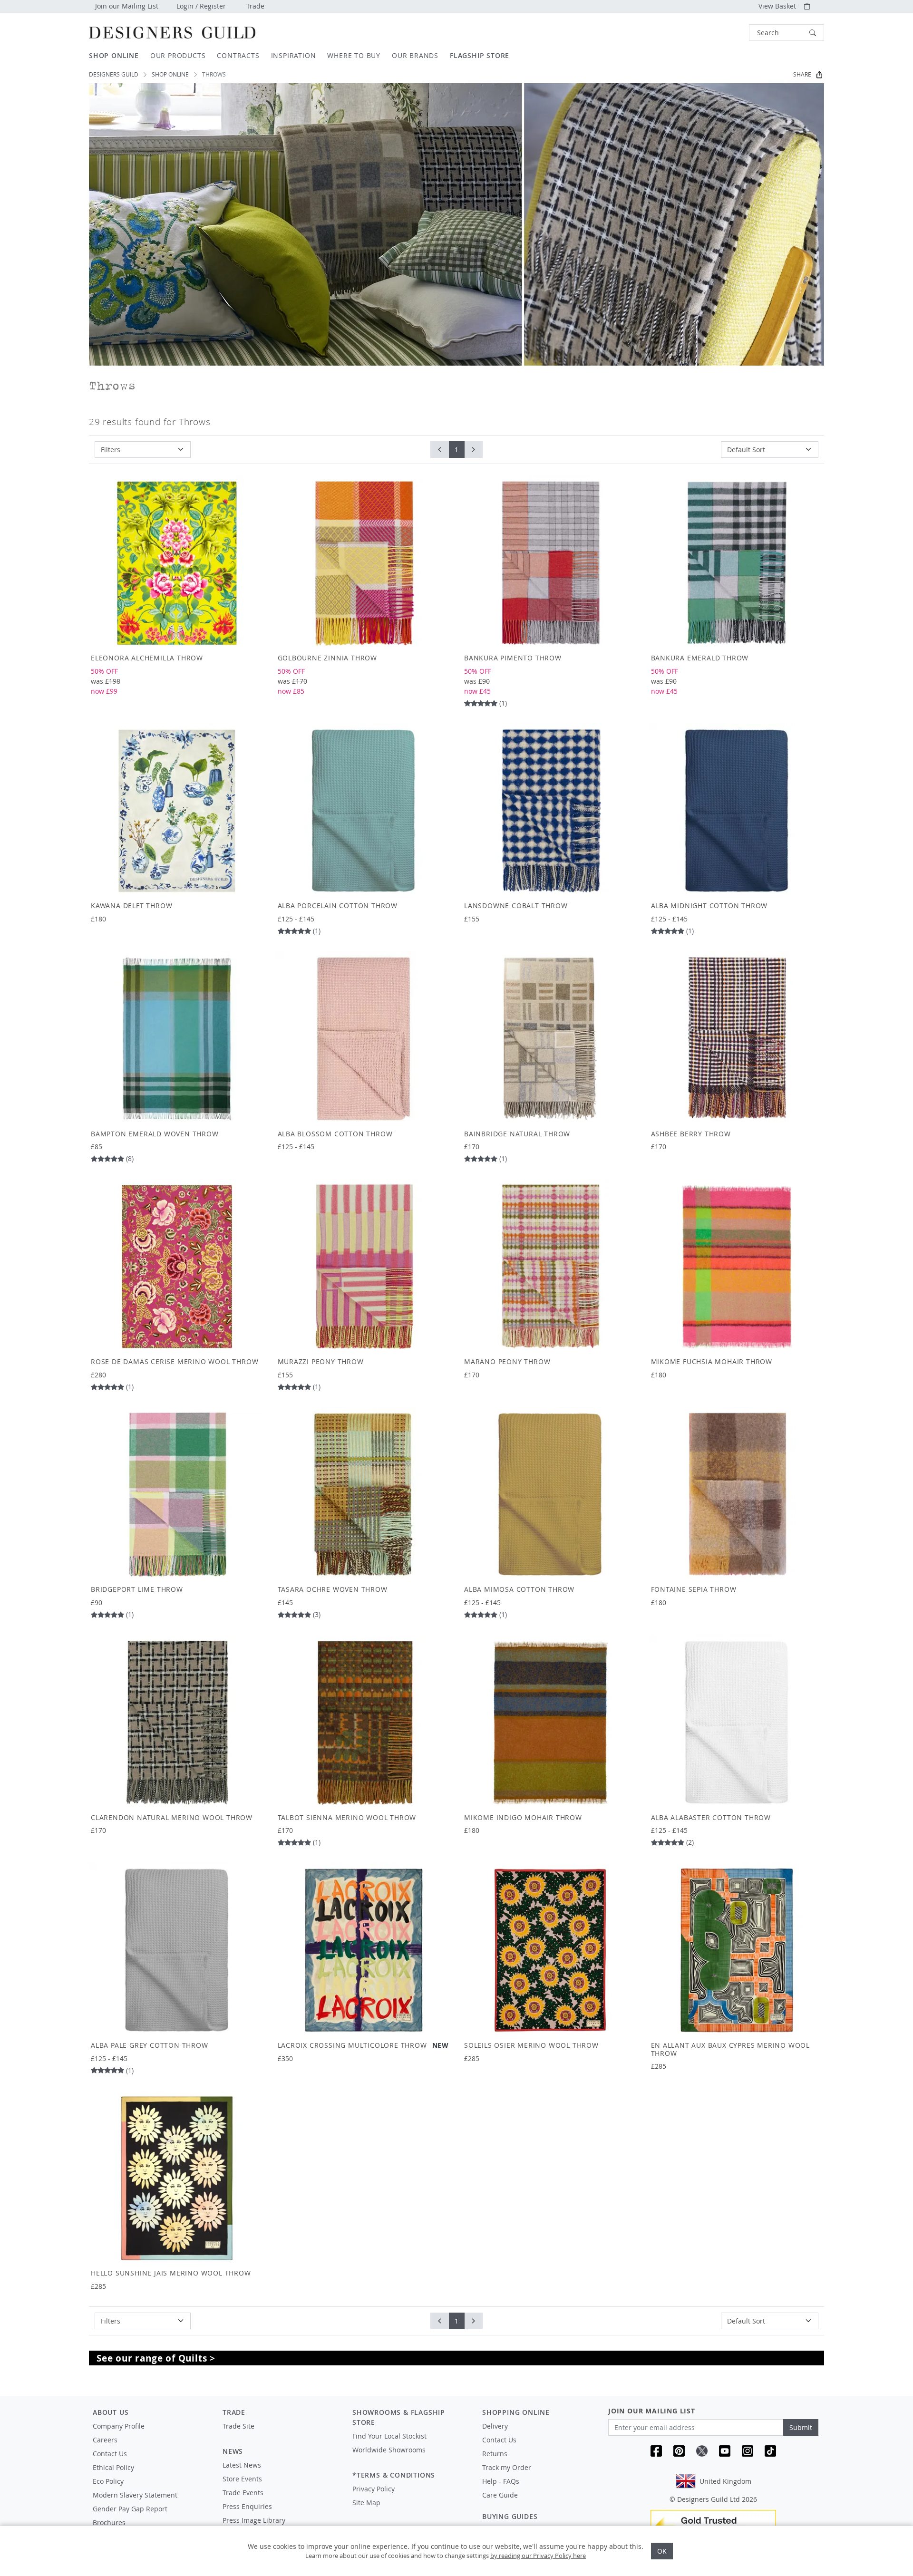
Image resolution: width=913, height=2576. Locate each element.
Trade (255, 6)
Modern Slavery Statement (135, 2495)
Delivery (495, 2426)
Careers (105, 2440)
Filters (111, 450)
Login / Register (201, 6)
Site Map (366, 2503)
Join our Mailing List (127, 6)
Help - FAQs (501, 2481)
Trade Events (243, 2493)
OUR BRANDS (415, 55)
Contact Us (110, 2454)
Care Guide (500, 2495)
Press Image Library (254, 2520)
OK (662, 2551)
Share (802, 74)
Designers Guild (114, 74)
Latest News (242, 2465)
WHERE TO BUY (354, 55)
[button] (787, 33)
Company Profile (119, 2426)
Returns (495, 2454)
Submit (801, 2427)
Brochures (109, 2523)
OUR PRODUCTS (178, 55)
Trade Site (238, 2426)
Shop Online (170, 74)
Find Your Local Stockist (389, 2436)
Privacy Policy (374, 2489)
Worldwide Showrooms (389, 2450)
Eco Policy (108, 2481)
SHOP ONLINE (114, 55)
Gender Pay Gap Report (130, 2509)
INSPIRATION (294, 55)
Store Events (242, 2479)
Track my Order (507, 2467)
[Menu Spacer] (281, 2435)
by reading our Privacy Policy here (538, 2556)
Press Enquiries (247, 2506)
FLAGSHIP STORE (480, 55)
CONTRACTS (238, 55)
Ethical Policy (113, 2467)
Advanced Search (727, 33)
